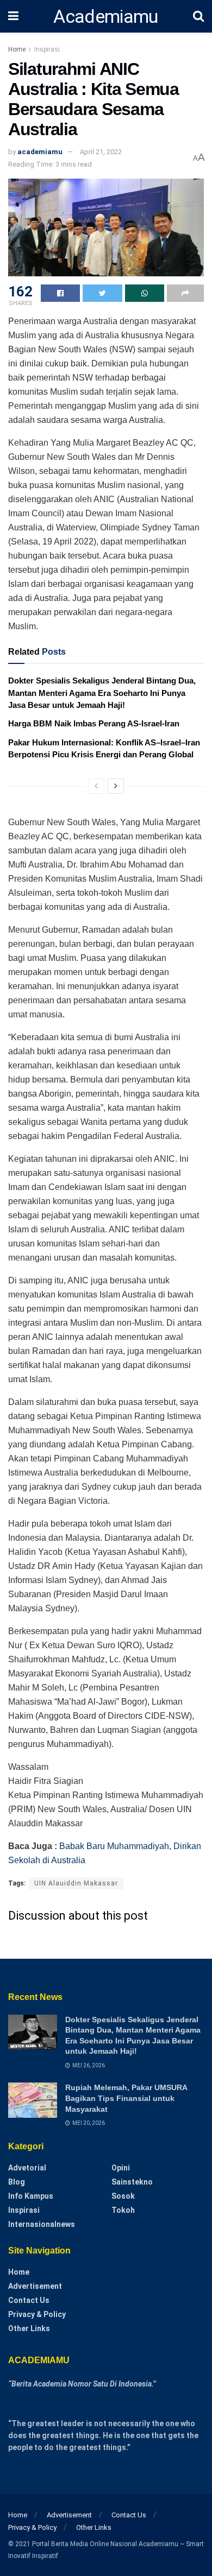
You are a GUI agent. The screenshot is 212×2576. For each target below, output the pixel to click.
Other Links (29, 2328)
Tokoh (123, 2210)
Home (17, 49)
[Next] (116, 786)
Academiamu (105, 16)
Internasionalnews (42, 2224)
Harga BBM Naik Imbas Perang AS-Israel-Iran (94, 723)
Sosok (123, 2196)
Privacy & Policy (37, 2314)
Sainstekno (132, 2182)
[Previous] (96, 786)
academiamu (40, 152)
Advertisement (35, 2286)
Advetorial (27, 2168)
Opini (121, 2168)
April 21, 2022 (101, 152)
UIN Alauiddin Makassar (76, 1883)
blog (17, 2182)
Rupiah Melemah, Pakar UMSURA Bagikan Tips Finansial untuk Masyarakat (126, 2098)
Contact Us (29, 2300)
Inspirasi (47, 49)
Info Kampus (31, 2196)
